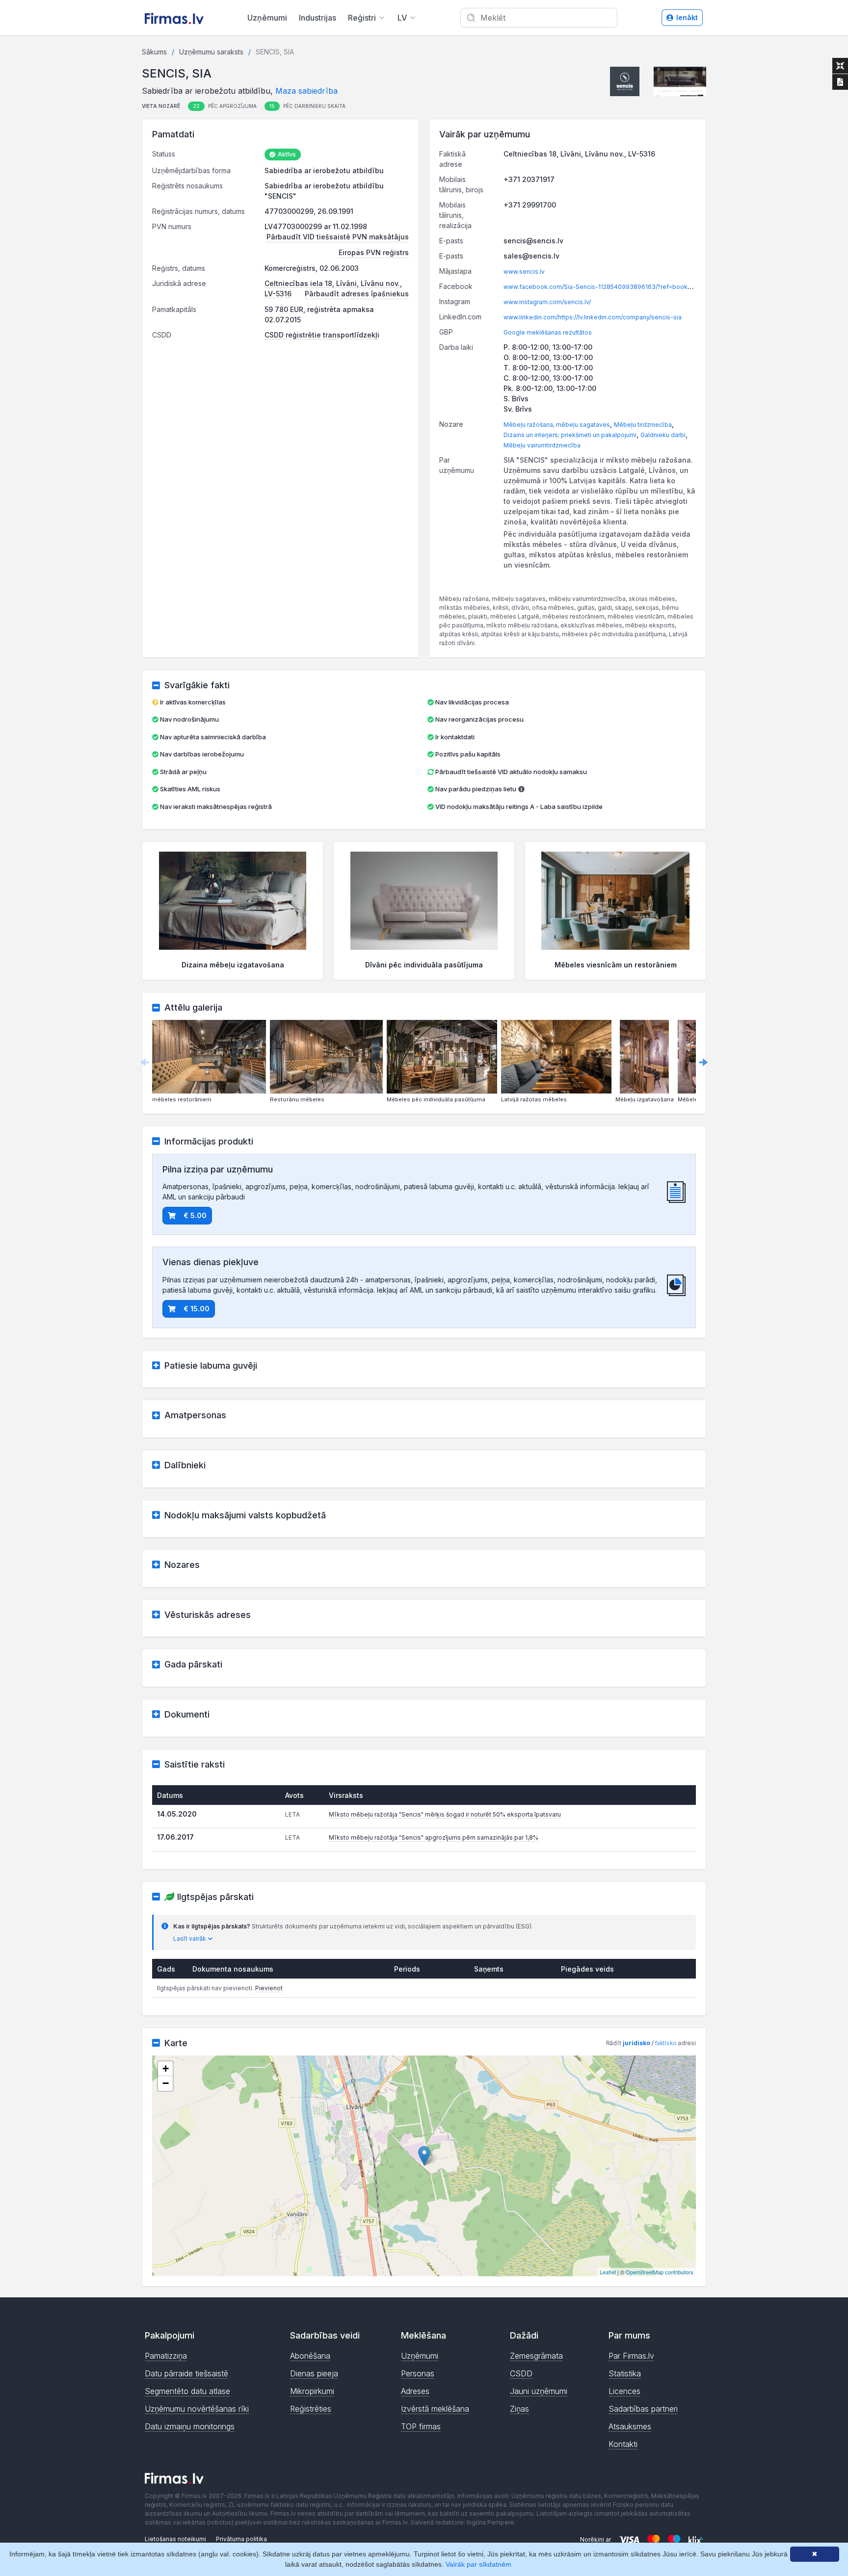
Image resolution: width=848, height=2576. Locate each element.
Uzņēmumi (267, 18)
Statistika (625, 2373)
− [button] (166, 2083)
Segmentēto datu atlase (187, 2391)
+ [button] (166, 2069)
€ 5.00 (195, 1215)
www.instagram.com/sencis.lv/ (547, 302)
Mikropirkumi (312, 2391)
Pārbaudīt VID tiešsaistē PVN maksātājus (338, 237)
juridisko (636, 2043)
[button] (625, 81)
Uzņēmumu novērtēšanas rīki (197, 2409)
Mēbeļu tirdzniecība (643, 425)
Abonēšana (310, 2356)
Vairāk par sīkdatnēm (478, 2564)
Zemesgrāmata (536, 2356)
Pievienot (269, 1988)
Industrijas (318, 18)
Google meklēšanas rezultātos (548, 332)
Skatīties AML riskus (190, 789)
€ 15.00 (197, 1309)
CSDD (521, 2373)
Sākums (154, 52)
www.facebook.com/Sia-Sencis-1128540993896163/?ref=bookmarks (604, 287)
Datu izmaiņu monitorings (190, 2426)
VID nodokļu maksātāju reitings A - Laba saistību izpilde (519, 807)
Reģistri (362, 18)
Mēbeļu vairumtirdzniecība (542, 445)
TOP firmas (421, 2426)
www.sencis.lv (524, 272)
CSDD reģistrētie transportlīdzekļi (322, 335)
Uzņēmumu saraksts (211, 52)
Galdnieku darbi (663, 435)
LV (402, 18)
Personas (418, 2373)
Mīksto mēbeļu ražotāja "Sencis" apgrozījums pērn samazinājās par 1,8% (434, 1837)
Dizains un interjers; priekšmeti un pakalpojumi (570, 435)
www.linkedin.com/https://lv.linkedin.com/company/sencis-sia (593, 317)
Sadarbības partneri (643, 2409)
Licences (624, 2391)
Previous (145, 1062)
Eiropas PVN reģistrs (374, 252)
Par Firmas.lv (631, 2356)
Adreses (415, 2391)
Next (703, 1062)
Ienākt (687, 17)
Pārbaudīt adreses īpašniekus (357, 294)
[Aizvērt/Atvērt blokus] (840, 66)
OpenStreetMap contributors (660, 2272)
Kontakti (623, 2444)
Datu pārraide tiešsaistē (186, 2373)
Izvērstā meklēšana (435, 2409)
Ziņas (519, 2409)
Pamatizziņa (166, 2356)
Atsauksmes (630, 2426)
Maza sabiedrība (306, 91)
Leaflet (608, 2272)
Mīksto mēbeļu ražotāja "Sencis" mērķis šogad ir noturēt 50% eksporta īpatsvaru (445, 1814)
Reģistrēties (311, 2409)
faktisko (666, 2043)
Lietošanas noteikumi (175, 2539)
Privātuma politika (241, 2539)
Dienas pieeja (314, 2373)
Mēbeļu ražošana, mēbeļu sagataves (557, 425)
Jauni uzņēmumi (539, 2391)
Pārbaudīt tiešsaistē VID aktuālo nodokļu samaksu (510, 772)
